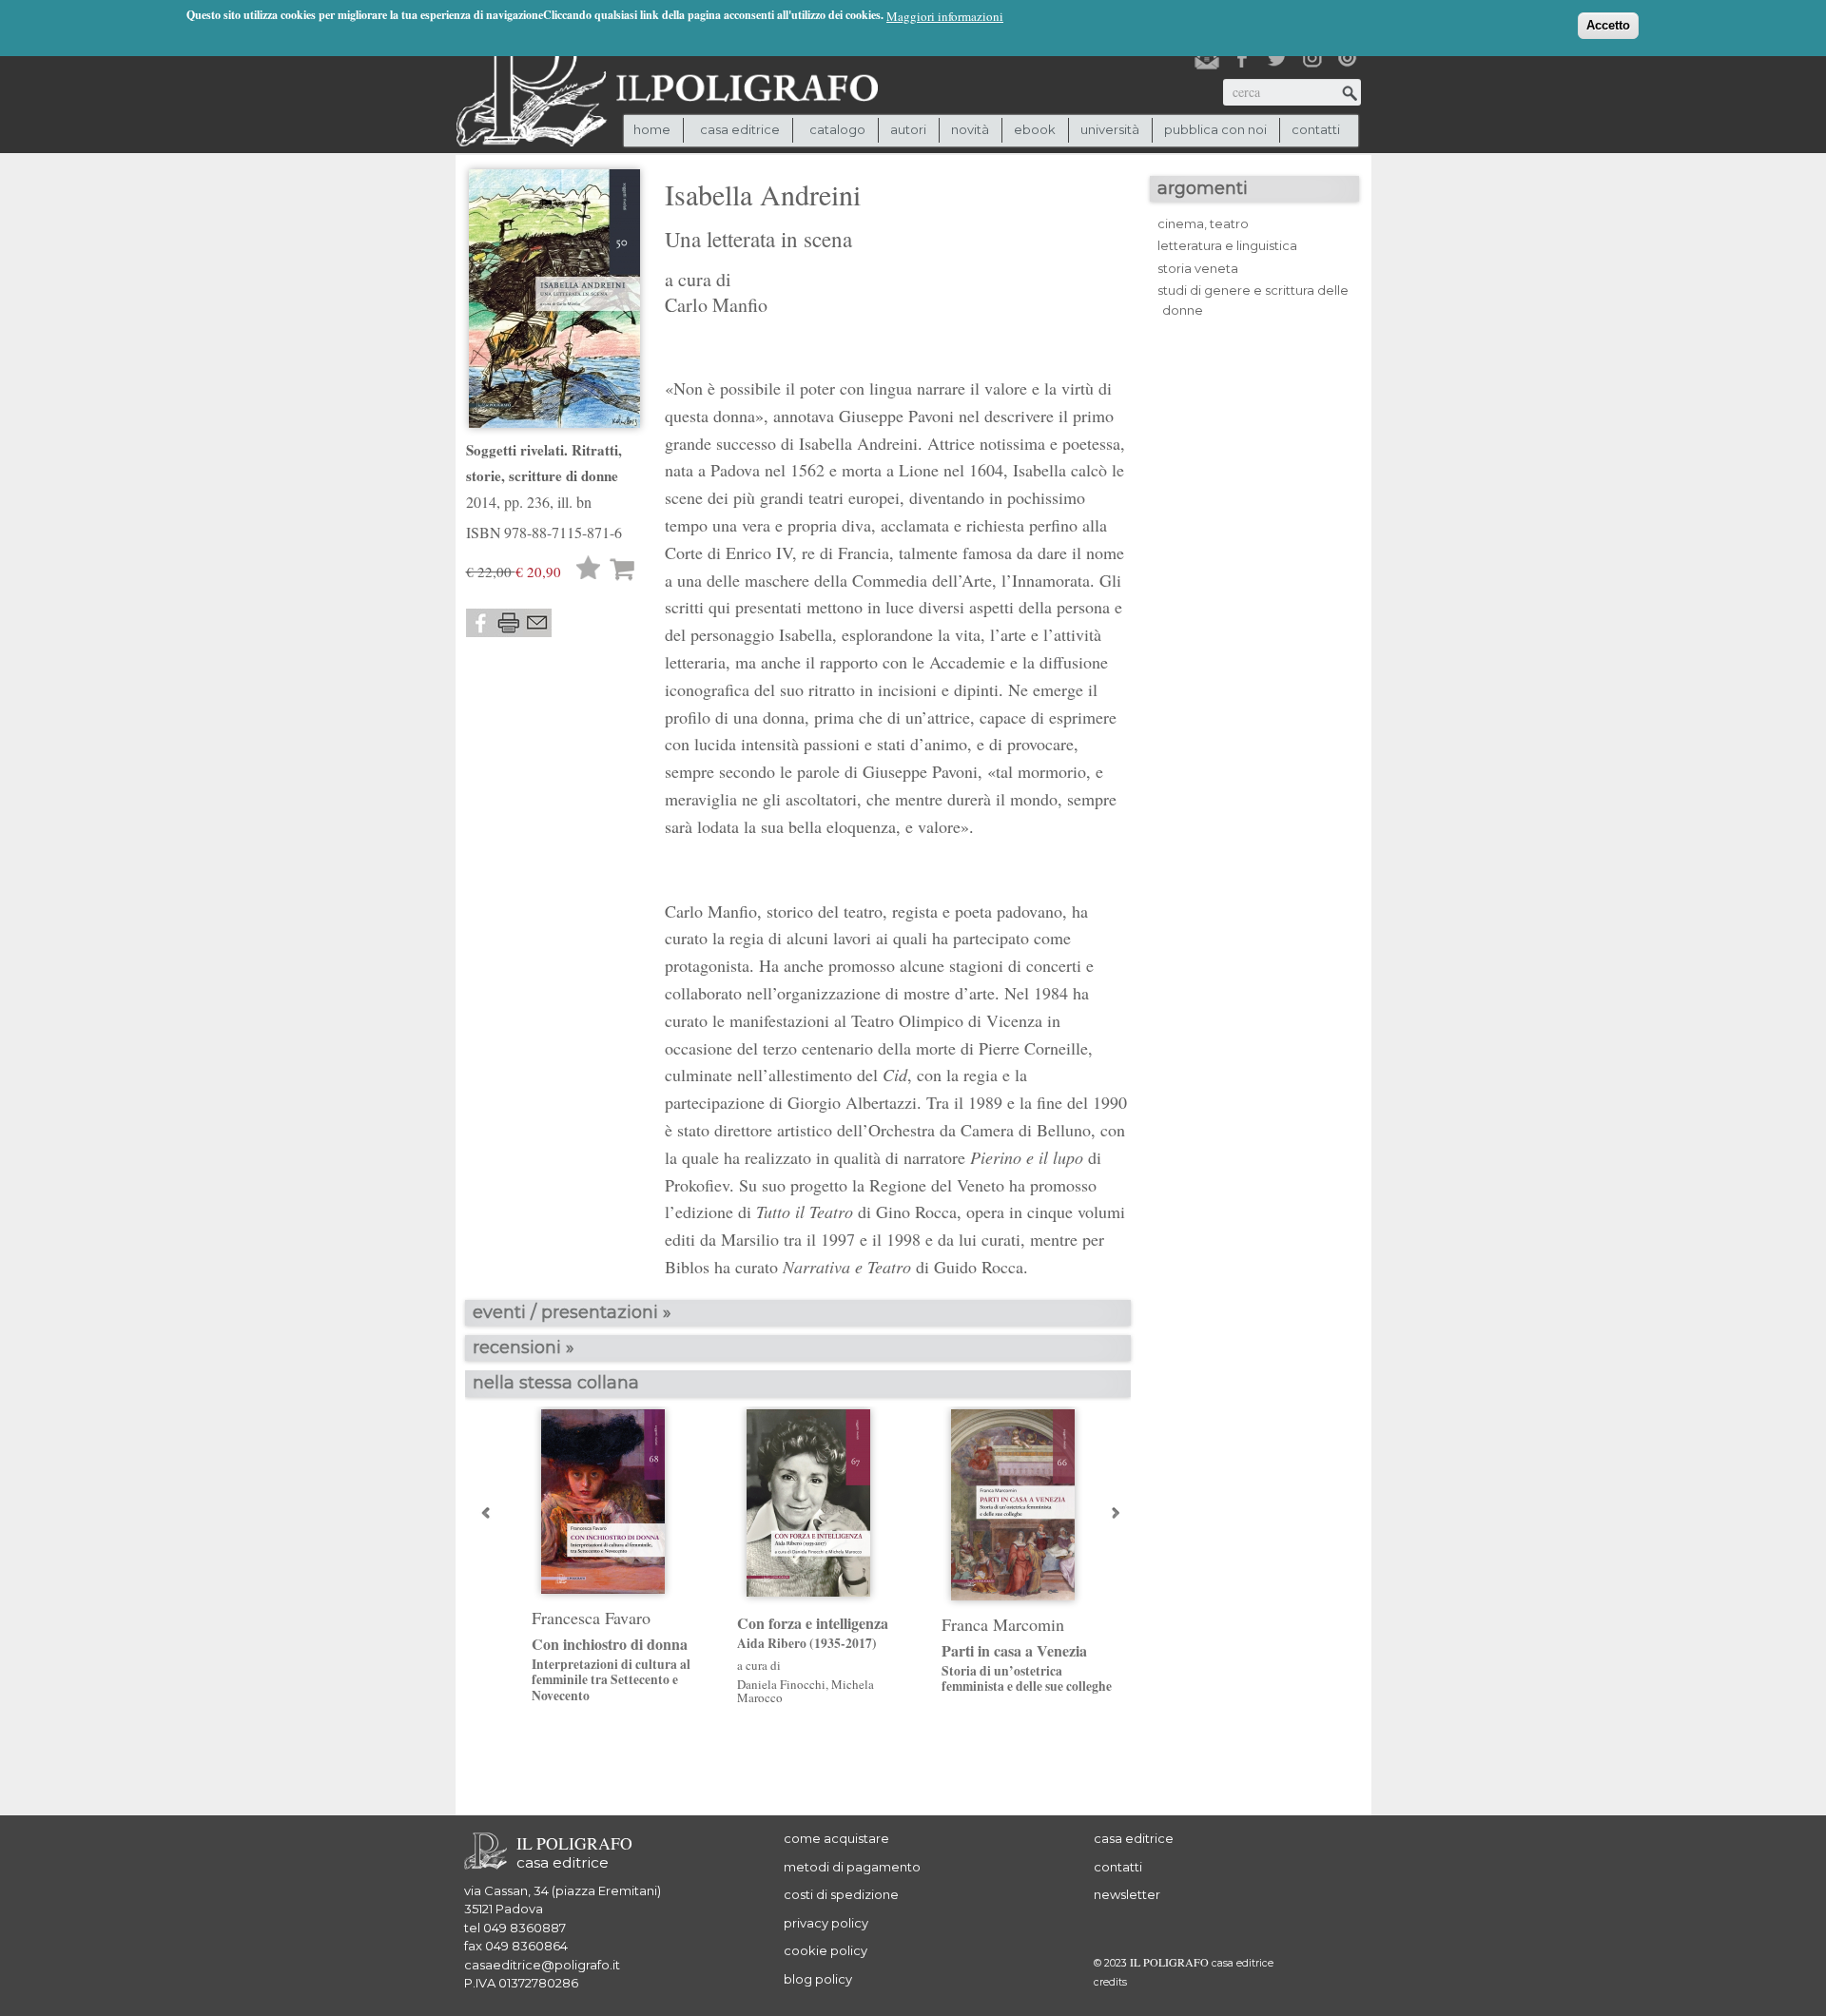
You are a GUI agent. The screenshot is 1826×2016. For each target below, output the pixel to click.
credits (1110, 1982)
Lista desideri (589, 570)
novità (970, 129)
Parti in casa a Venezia (1027, 1668)
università (1110, 129)
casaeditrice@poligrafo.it (542, 1965)
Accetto (1608, 25)
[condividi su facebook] (480, 623)
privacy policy (826, 1923)
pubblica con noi (1215, 129)
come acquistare (836, 1838)
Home (652, 129)
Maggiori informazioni (945, 16)
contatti (1316, 129)
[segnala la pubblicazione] (537, 623)
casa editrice (1134, 1838)
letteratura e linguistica (1227, 245)
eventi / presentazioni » (572, 1312)
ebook (1035, 129)
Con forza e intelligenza (813, 1633)
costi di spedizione (841, 1894)
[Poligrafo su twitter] (1277, 58)
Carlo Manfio (716, 305)
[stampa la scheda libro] (509, 623)
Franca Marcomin (1003, 1624)
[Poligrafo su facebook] (1242, 58)
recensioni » (524, 1347)
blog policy (818, 1979)
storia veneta (1198, 268)
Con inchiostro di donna (611, 1669)
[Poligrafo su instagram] (1312, 58)
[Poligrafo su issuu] (1348, 58)
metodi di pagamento (852, 1867)
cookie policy (826, 1950)
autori (908, 129)
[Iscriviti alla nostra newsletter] (1207, 58)
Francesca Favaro (591, 1618)
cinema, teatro (1203, 223)
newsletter (1127, 1894)
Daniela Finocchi (781, 1684)
